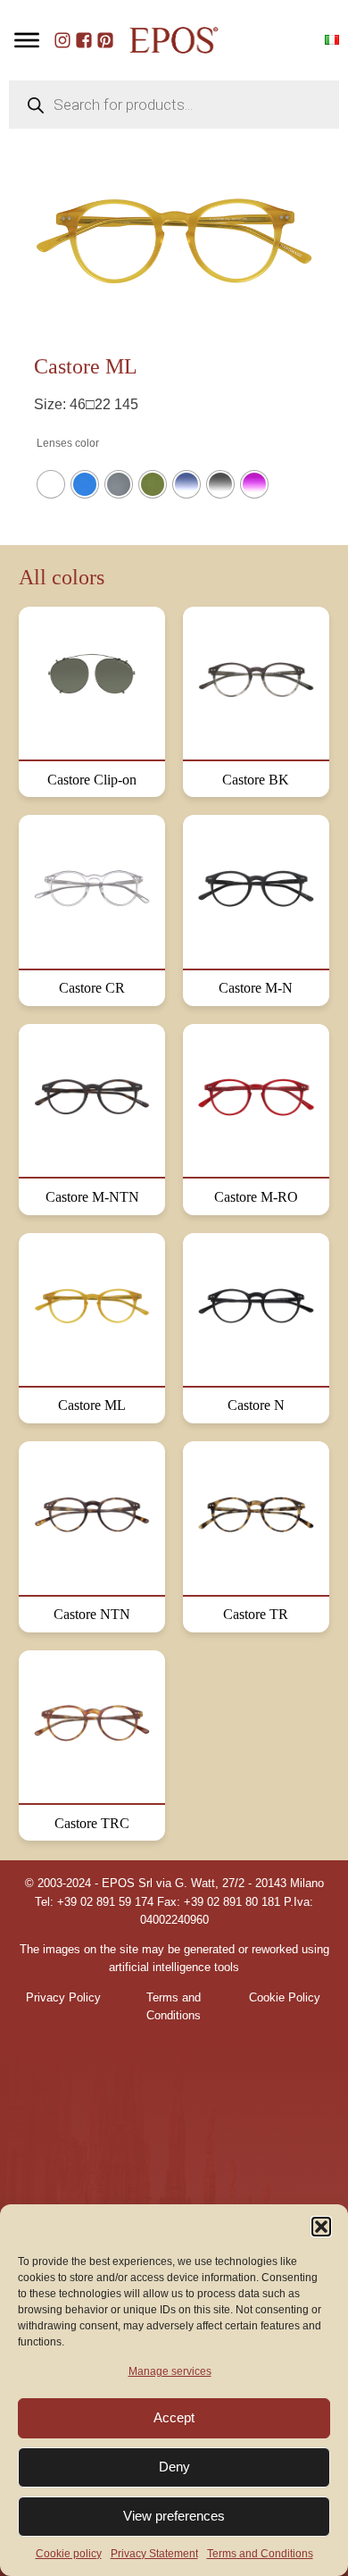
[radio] (51, 484)
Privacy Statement (154, 2554)
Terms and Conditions (260, 2554)
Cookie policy (69, 2554)
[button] (321, 2227)
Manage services (170, 2371)
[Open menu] (27, 40)
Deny (174, 2467)
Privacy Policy (63, 1998)
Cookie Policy (285, 1998)
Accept (174, 2417)
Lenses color (68, 443)
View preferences (174, 2516)
